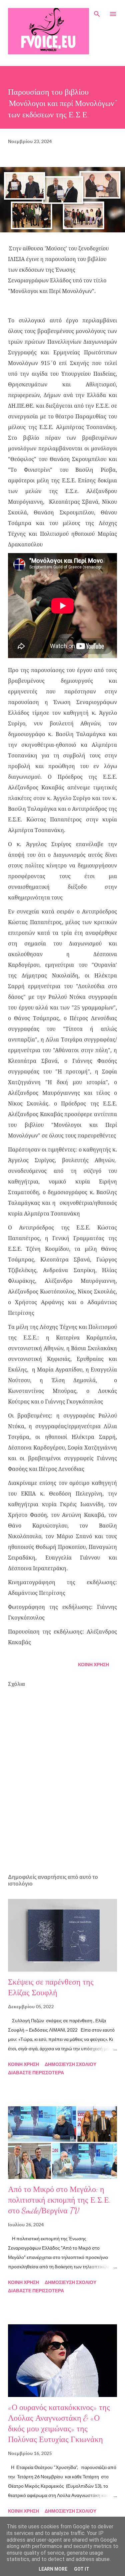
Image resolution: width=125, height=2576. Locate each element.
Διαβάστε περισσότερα (36, 2072)
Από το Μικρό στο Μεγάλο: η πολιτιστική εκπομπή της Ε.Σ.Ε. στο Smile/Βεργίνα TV (59, 2200)
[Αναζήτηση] (97, 12)
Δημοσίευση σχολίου (70, 2064)
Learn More (53, 2569)
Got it (82, 2569)
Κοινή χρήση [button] (93, 1664)
